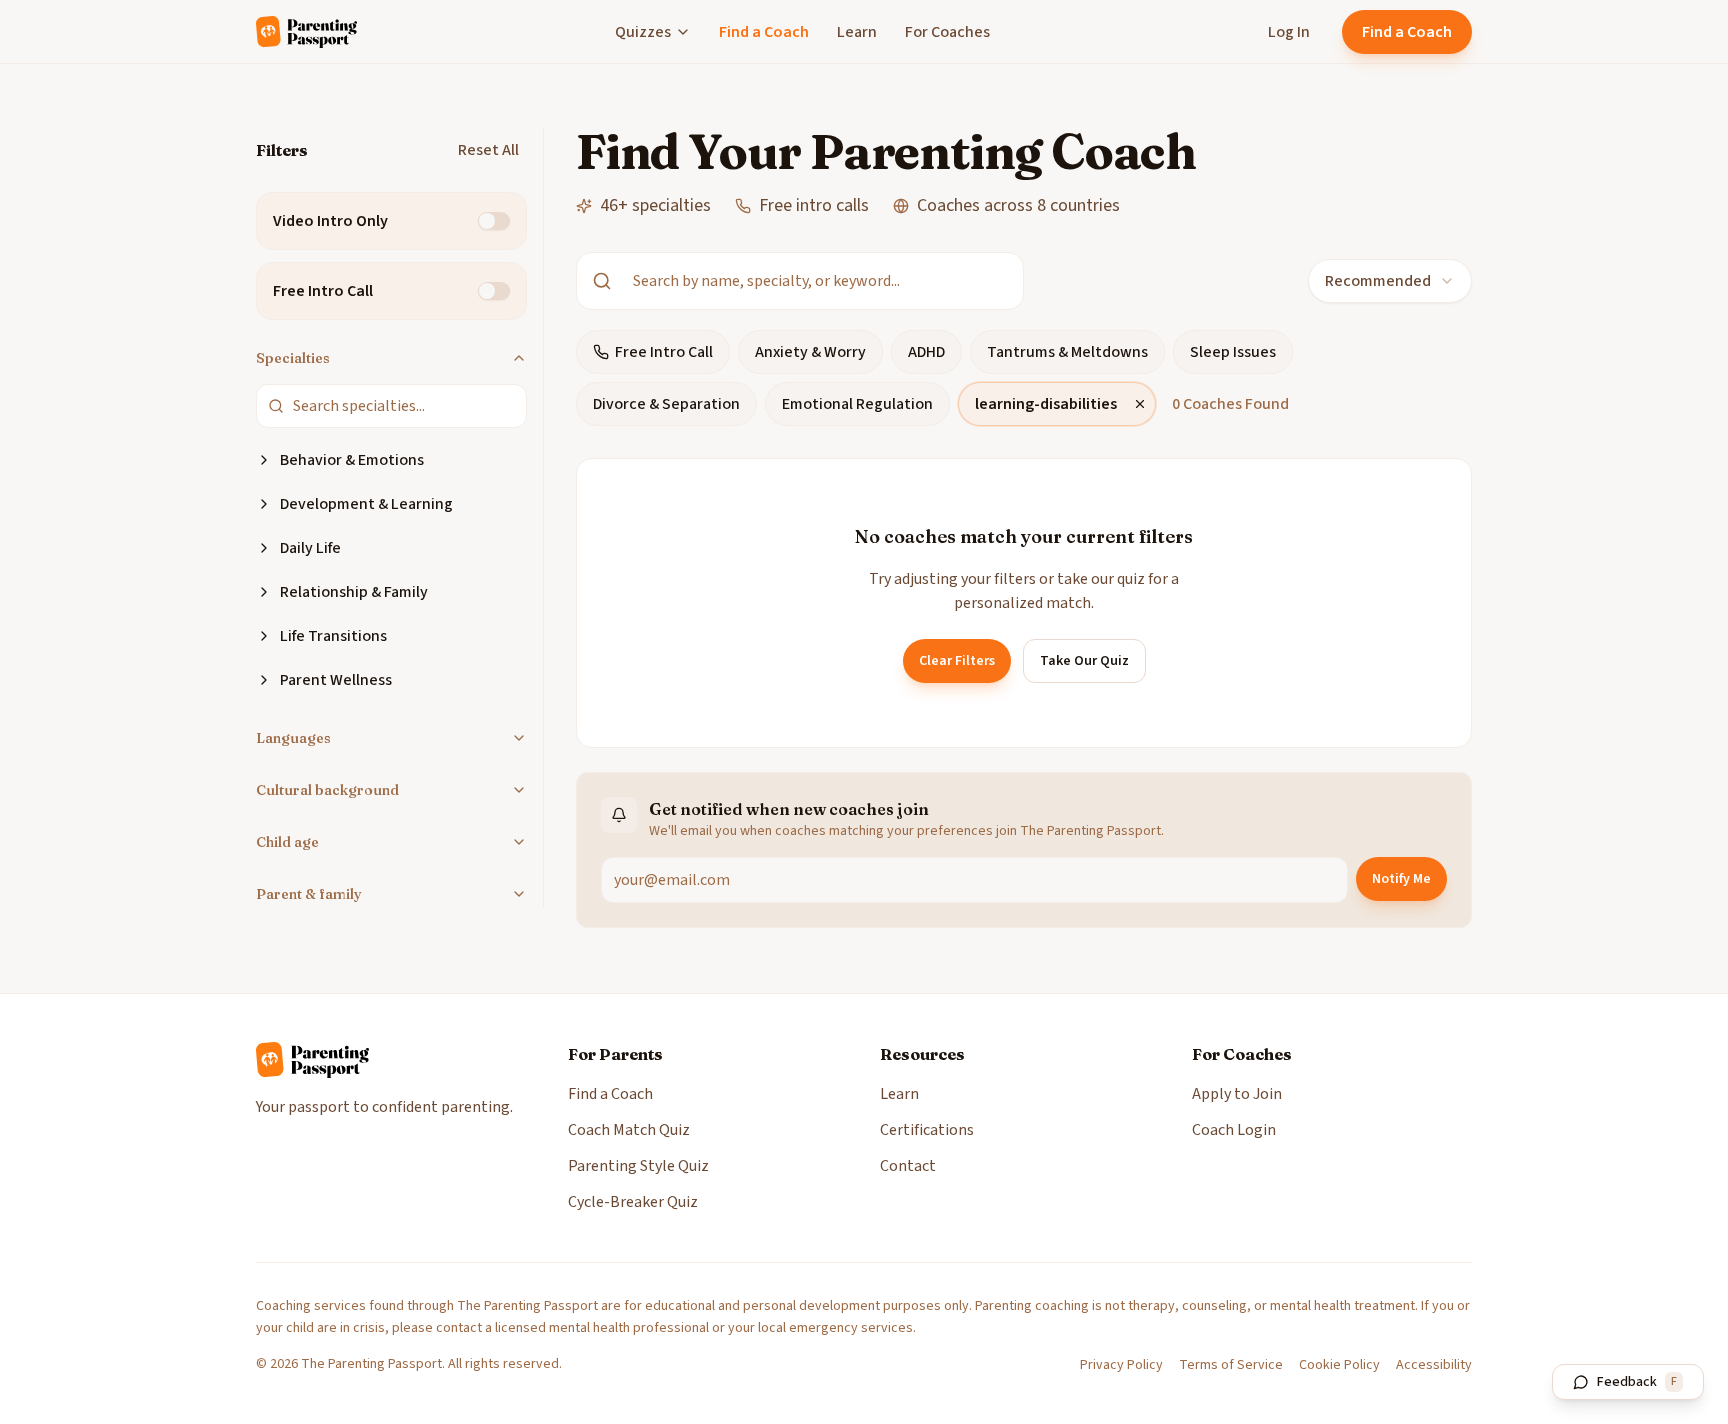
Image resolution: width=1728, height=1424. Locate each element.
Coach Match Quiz (629, 1130)
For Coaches (947, 32)
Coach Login (1234, 1130)
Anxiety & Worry (810, 352)
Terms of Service (1231, 1365)
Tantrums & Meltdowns (1067, 352)
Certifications (927, 1130)
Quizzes (643, 32)
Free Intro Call (664, 352)
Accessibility (1434, 1365)
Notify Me (1401, 879)
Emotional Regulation (857, 404)
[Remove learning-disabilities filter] (1140, 404)
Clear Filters (957, 661)
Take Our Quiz (1084, 661)
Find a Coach (764, 32)
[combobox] (1390, 281)
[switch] (494, 221)
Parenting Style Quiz (638, 1166)
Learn (857, 32)
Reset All (488, 150)
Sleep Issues (1233, 352)
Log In (1289, 32)
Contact (908, 1166)
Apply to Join (1237, 1094)
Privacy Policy (1121, 1365)
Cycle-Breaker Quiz (633, 1202)
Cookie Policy (1339, 1365)
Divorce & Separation (666, 404)
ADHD (926, 352)
